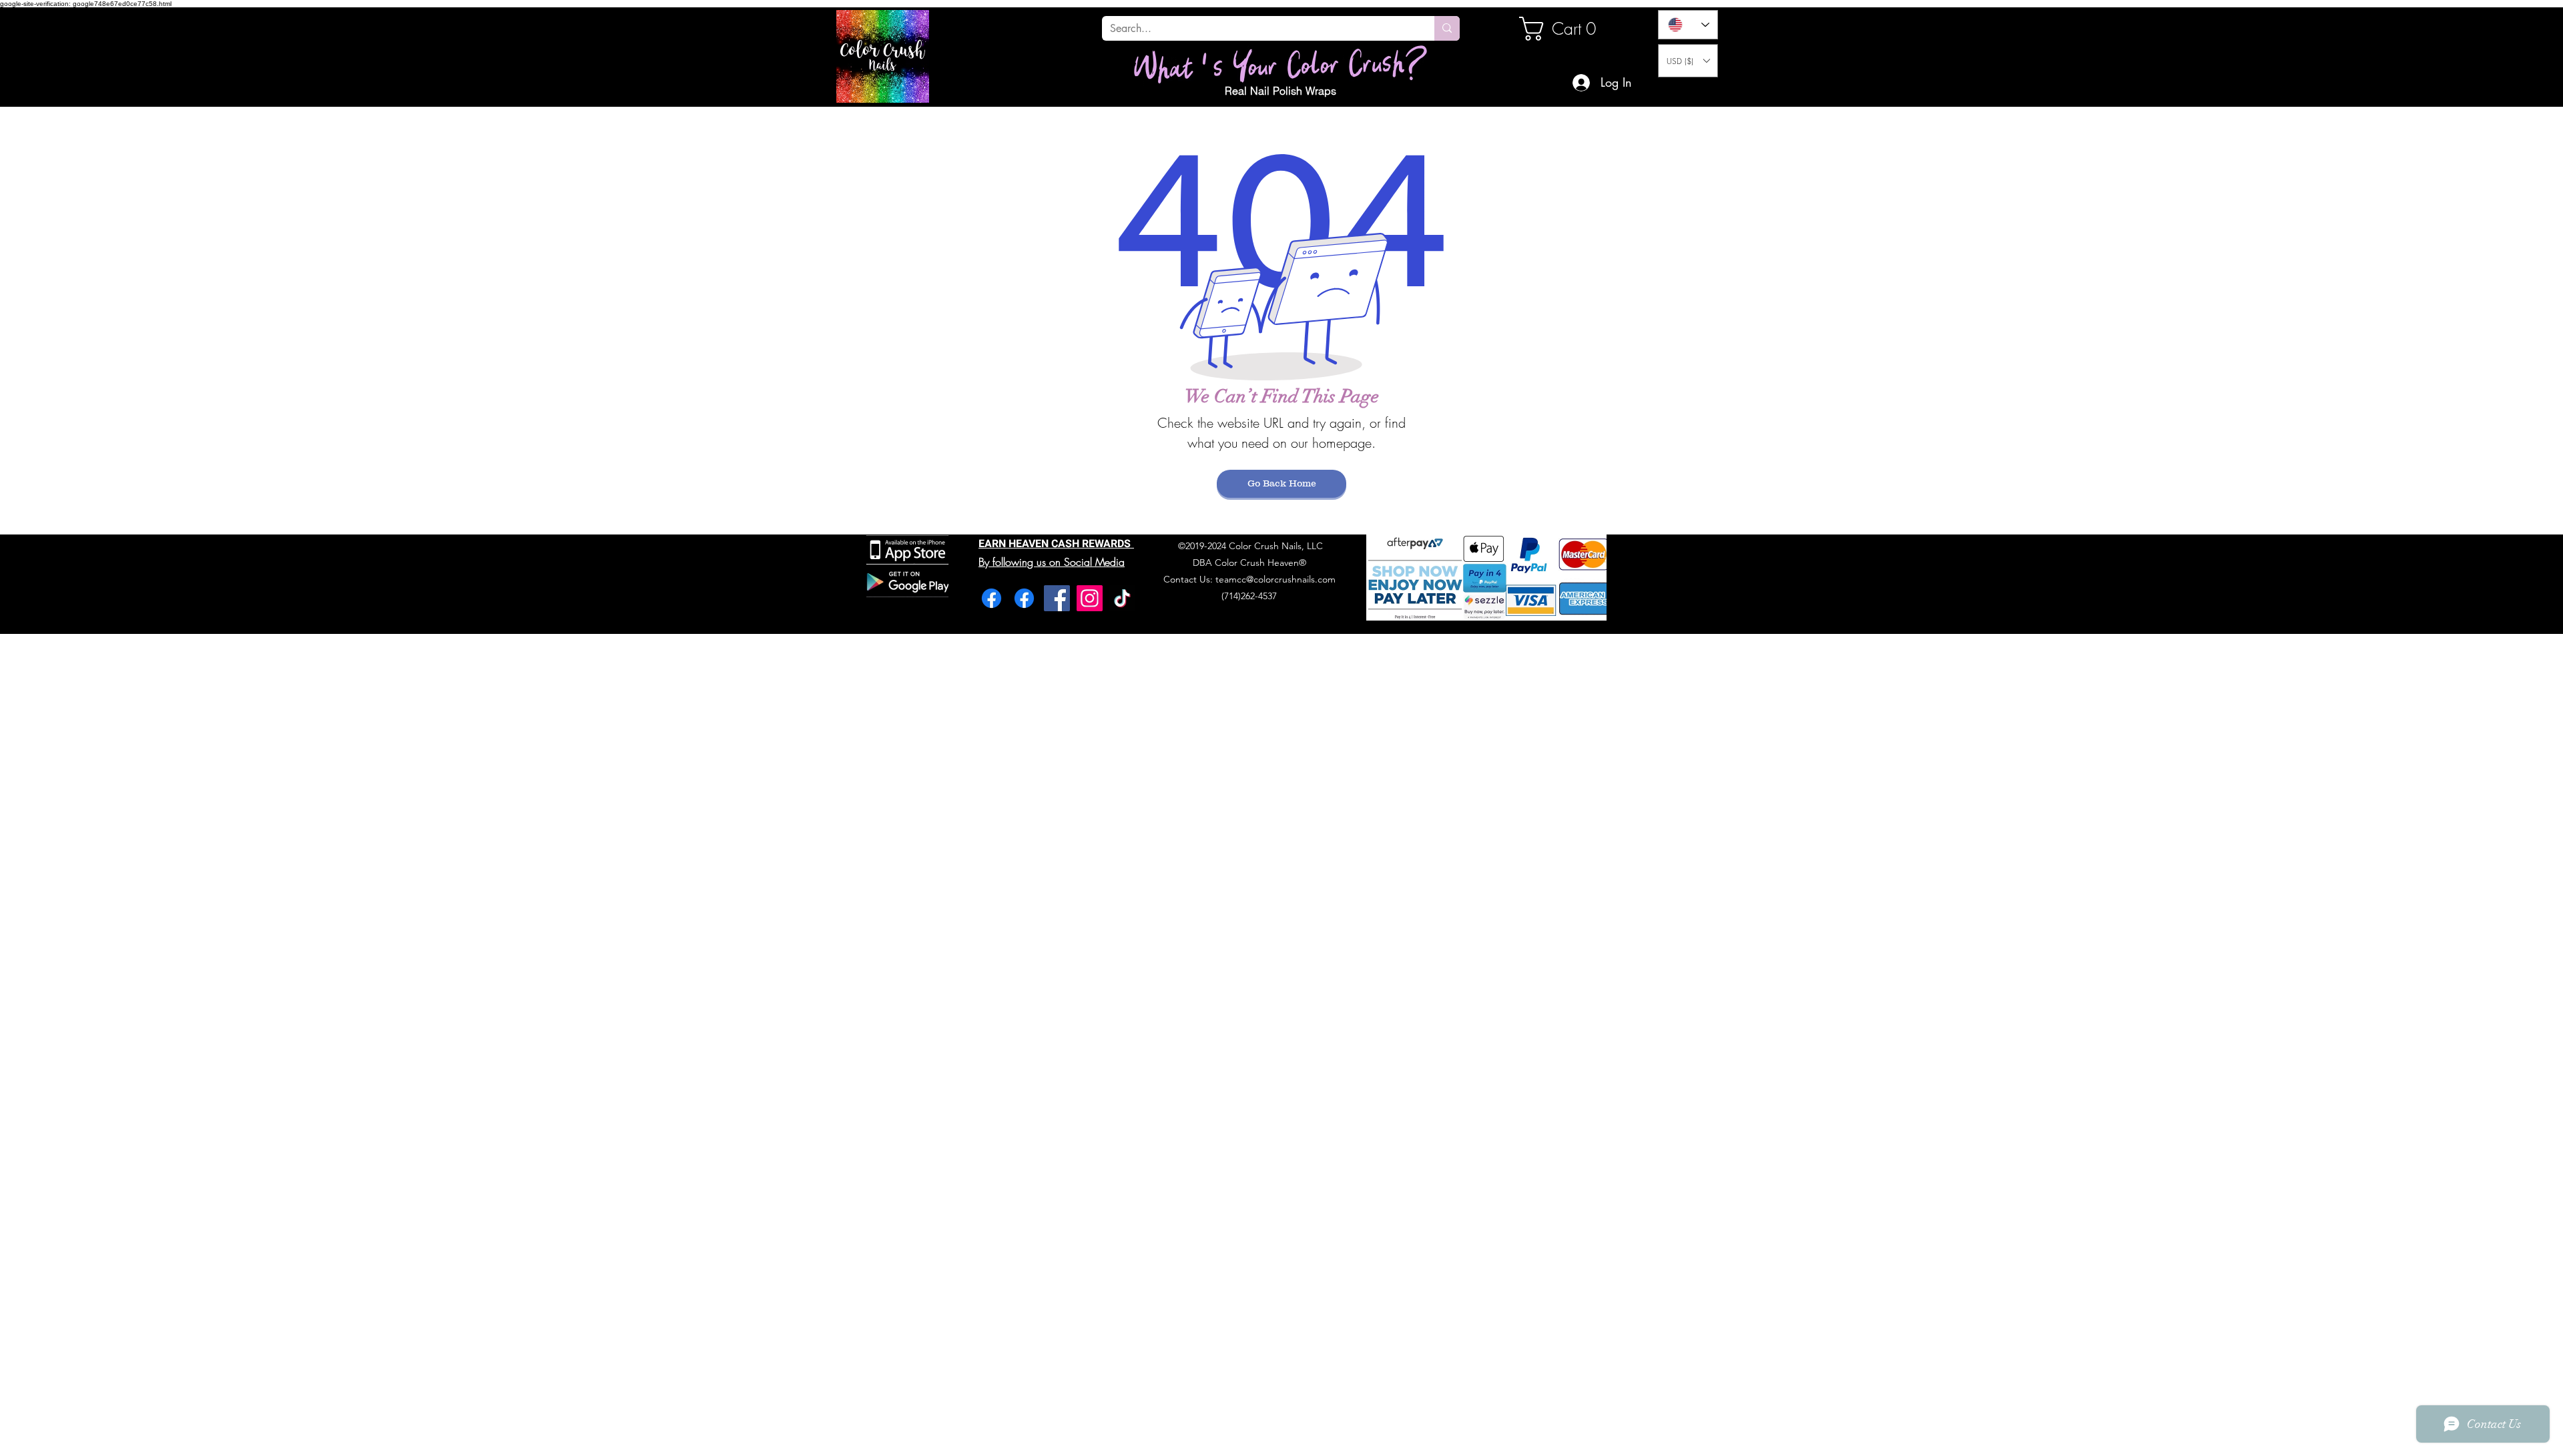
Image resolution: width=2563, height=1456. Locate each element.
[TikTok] (1122, 598)
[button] (1688, 61)
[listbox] (1688, 61)
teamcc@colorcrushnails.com (1275, 579)
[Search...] (1447, 28)
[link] (1564, 29)
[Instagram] (1090, 598)
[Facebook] (991, 598)
